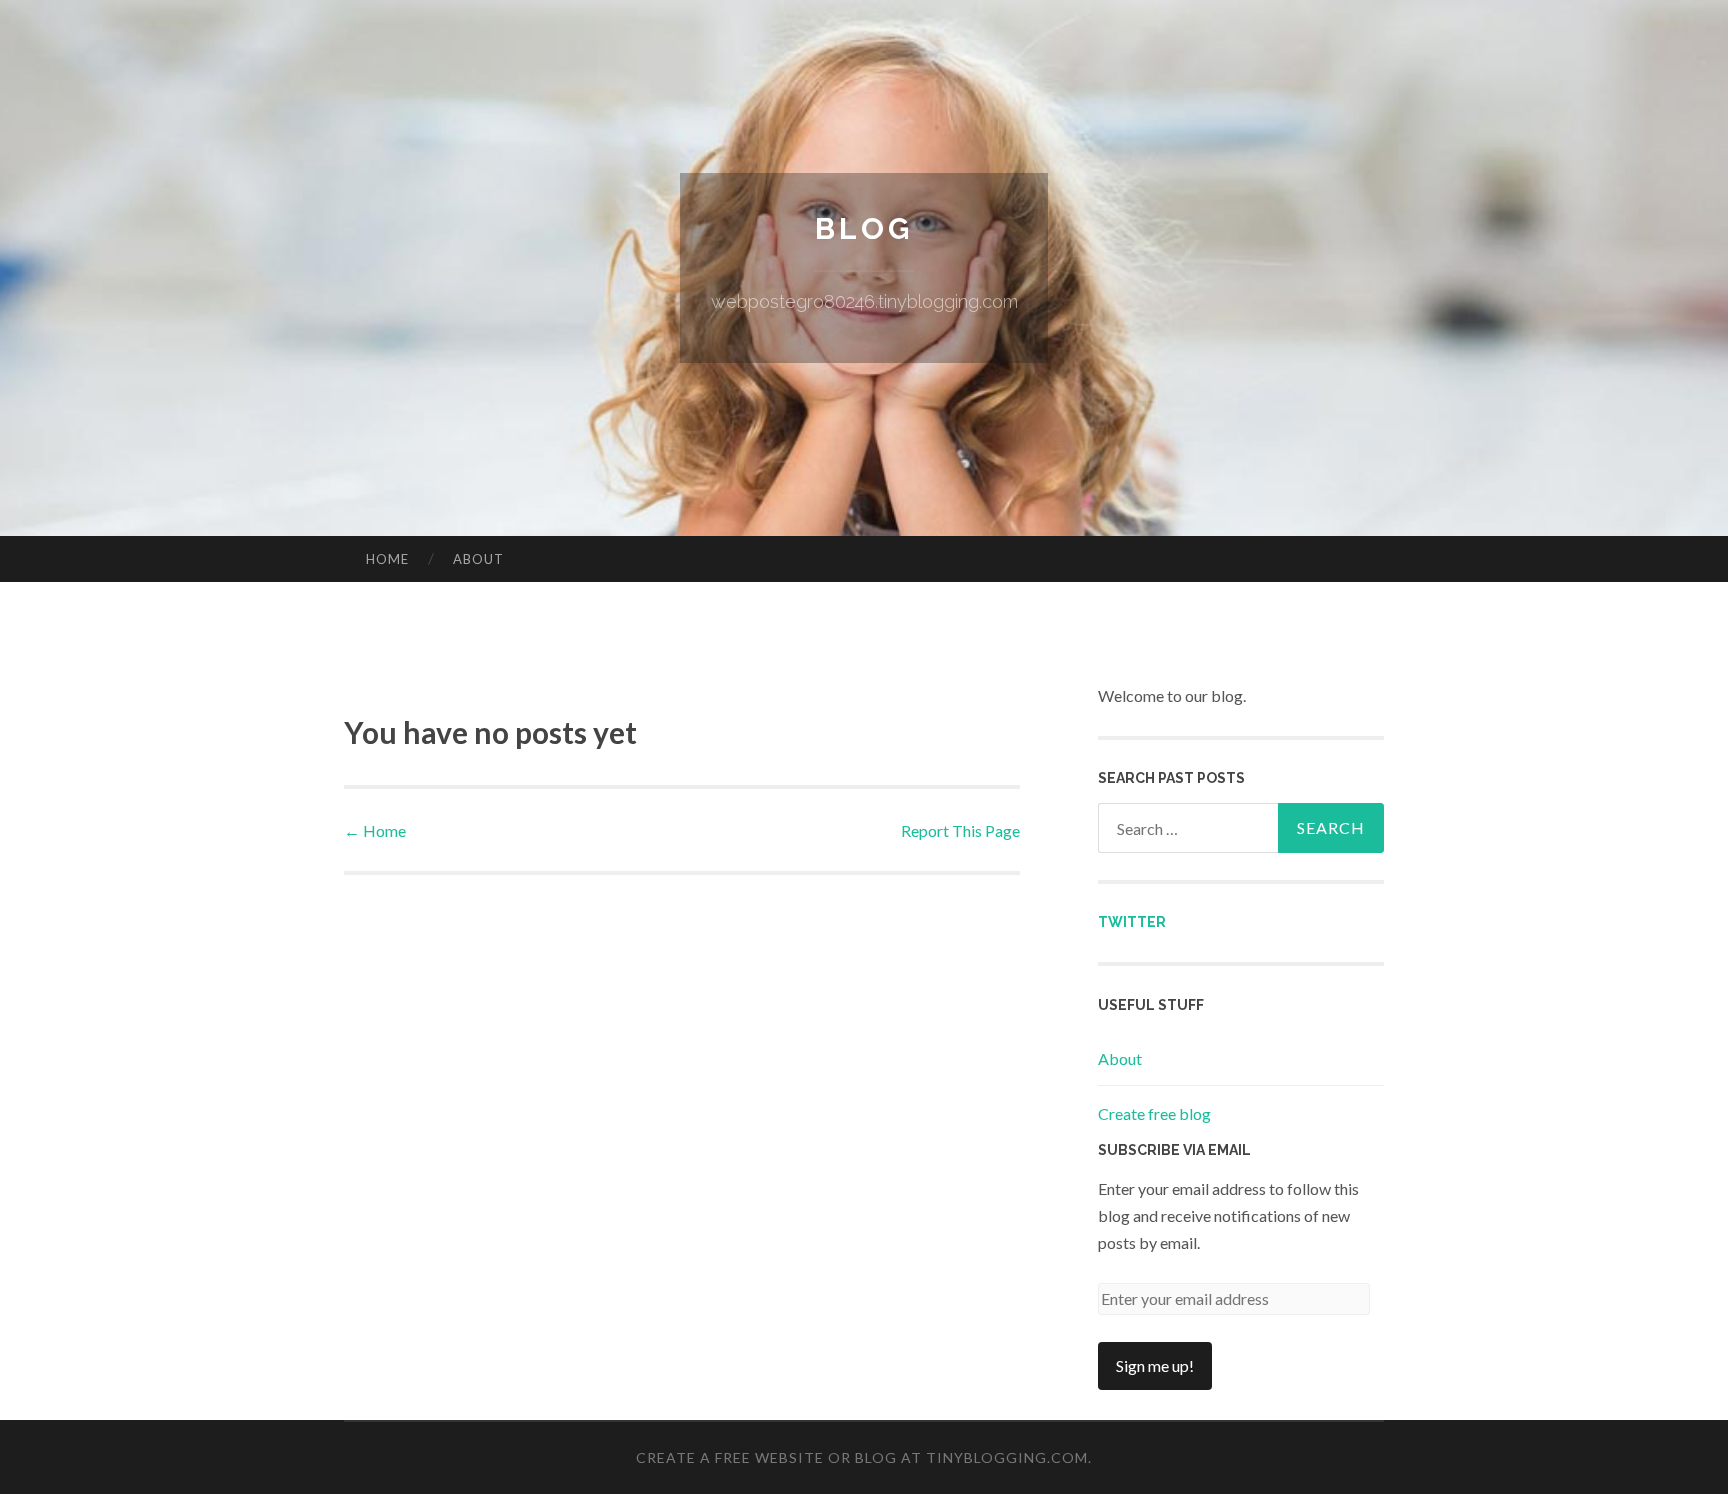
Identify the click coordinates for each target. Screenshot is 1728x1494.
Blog (864, 228)
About (478, 559)
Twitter (1132, 922)
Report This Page (960, 830)
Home (387, 559)
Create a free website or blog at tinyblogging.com (862, 1457)
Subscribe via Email (1174, 1150)
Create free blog (1154, 1113)
